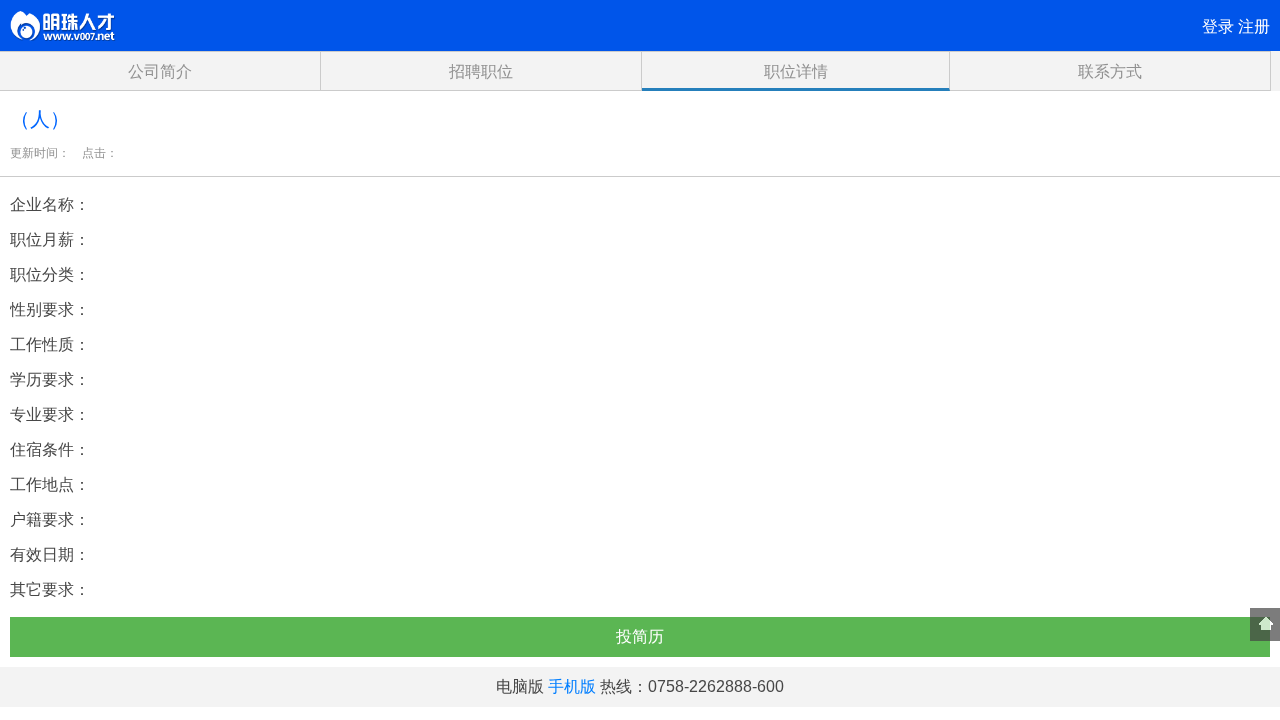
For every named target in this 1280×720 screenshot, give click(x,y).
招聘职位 (481, 71)
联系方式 (1110, 71)
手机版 (572, 686)
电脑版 (520, 686)
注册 (1254, 26)
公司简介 (160, 71)
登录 (1218, 26)
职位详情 (796, 71)
